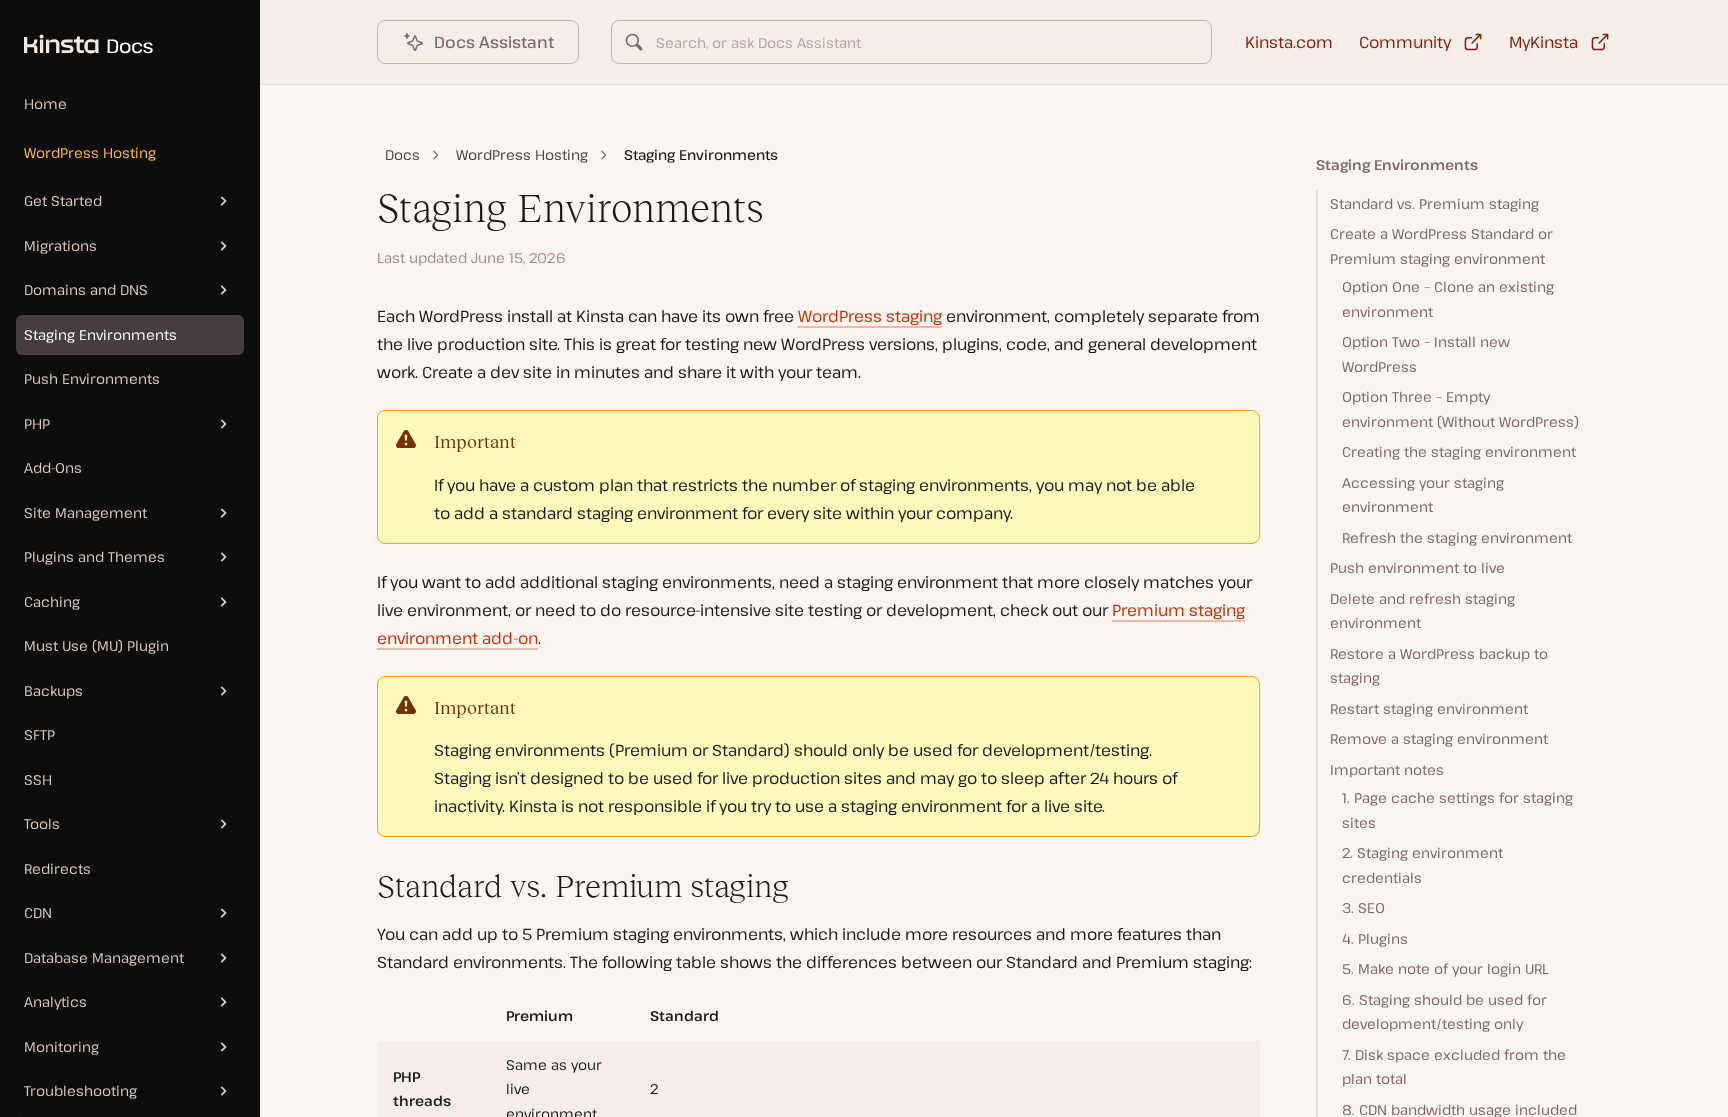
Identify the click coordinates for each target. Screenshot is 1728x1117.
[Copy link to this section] (361, 887)
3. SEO (1363, 907)
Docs (402, 154)
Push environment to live (1417, 567)
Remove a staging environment (1439, 738)
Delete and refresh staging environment (1422, 611)
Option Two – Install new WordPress (1426, 354)
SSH (38, 779)
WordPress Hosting (90, 152)
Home (45, 103)
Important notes (1387, 769)
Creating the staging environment (1459, 451)
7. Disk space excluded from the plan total (1454, 1067)
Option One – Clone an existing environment (1448, 299)
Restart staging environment (1429, 708)
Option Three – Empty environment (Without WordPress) (1460, 409)
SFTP (39, 734)
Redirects (57, 868)
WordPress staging (870, 316)
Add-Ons (53, 467)
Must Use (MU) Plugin (96, 645)
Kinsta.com (1289, 42)
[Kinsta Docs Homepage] (76, 34)
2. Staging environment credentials (1422, 865)
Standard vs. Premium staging (1434, 203)
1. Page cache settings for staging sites (1457, 810)
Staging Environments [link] (701, 154)
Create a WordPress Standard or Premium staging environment (1441, 246)
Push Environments (92, 378)
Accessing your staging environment (1423, 495)
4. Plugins (1375, 938)
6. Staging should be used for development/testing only (1444, 1012)
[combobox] (912, 42)
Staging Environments (100, 334)
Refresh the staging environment (1457, 537)
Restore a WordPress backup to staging (1439, 666)
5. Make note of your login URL (1445, 968)
